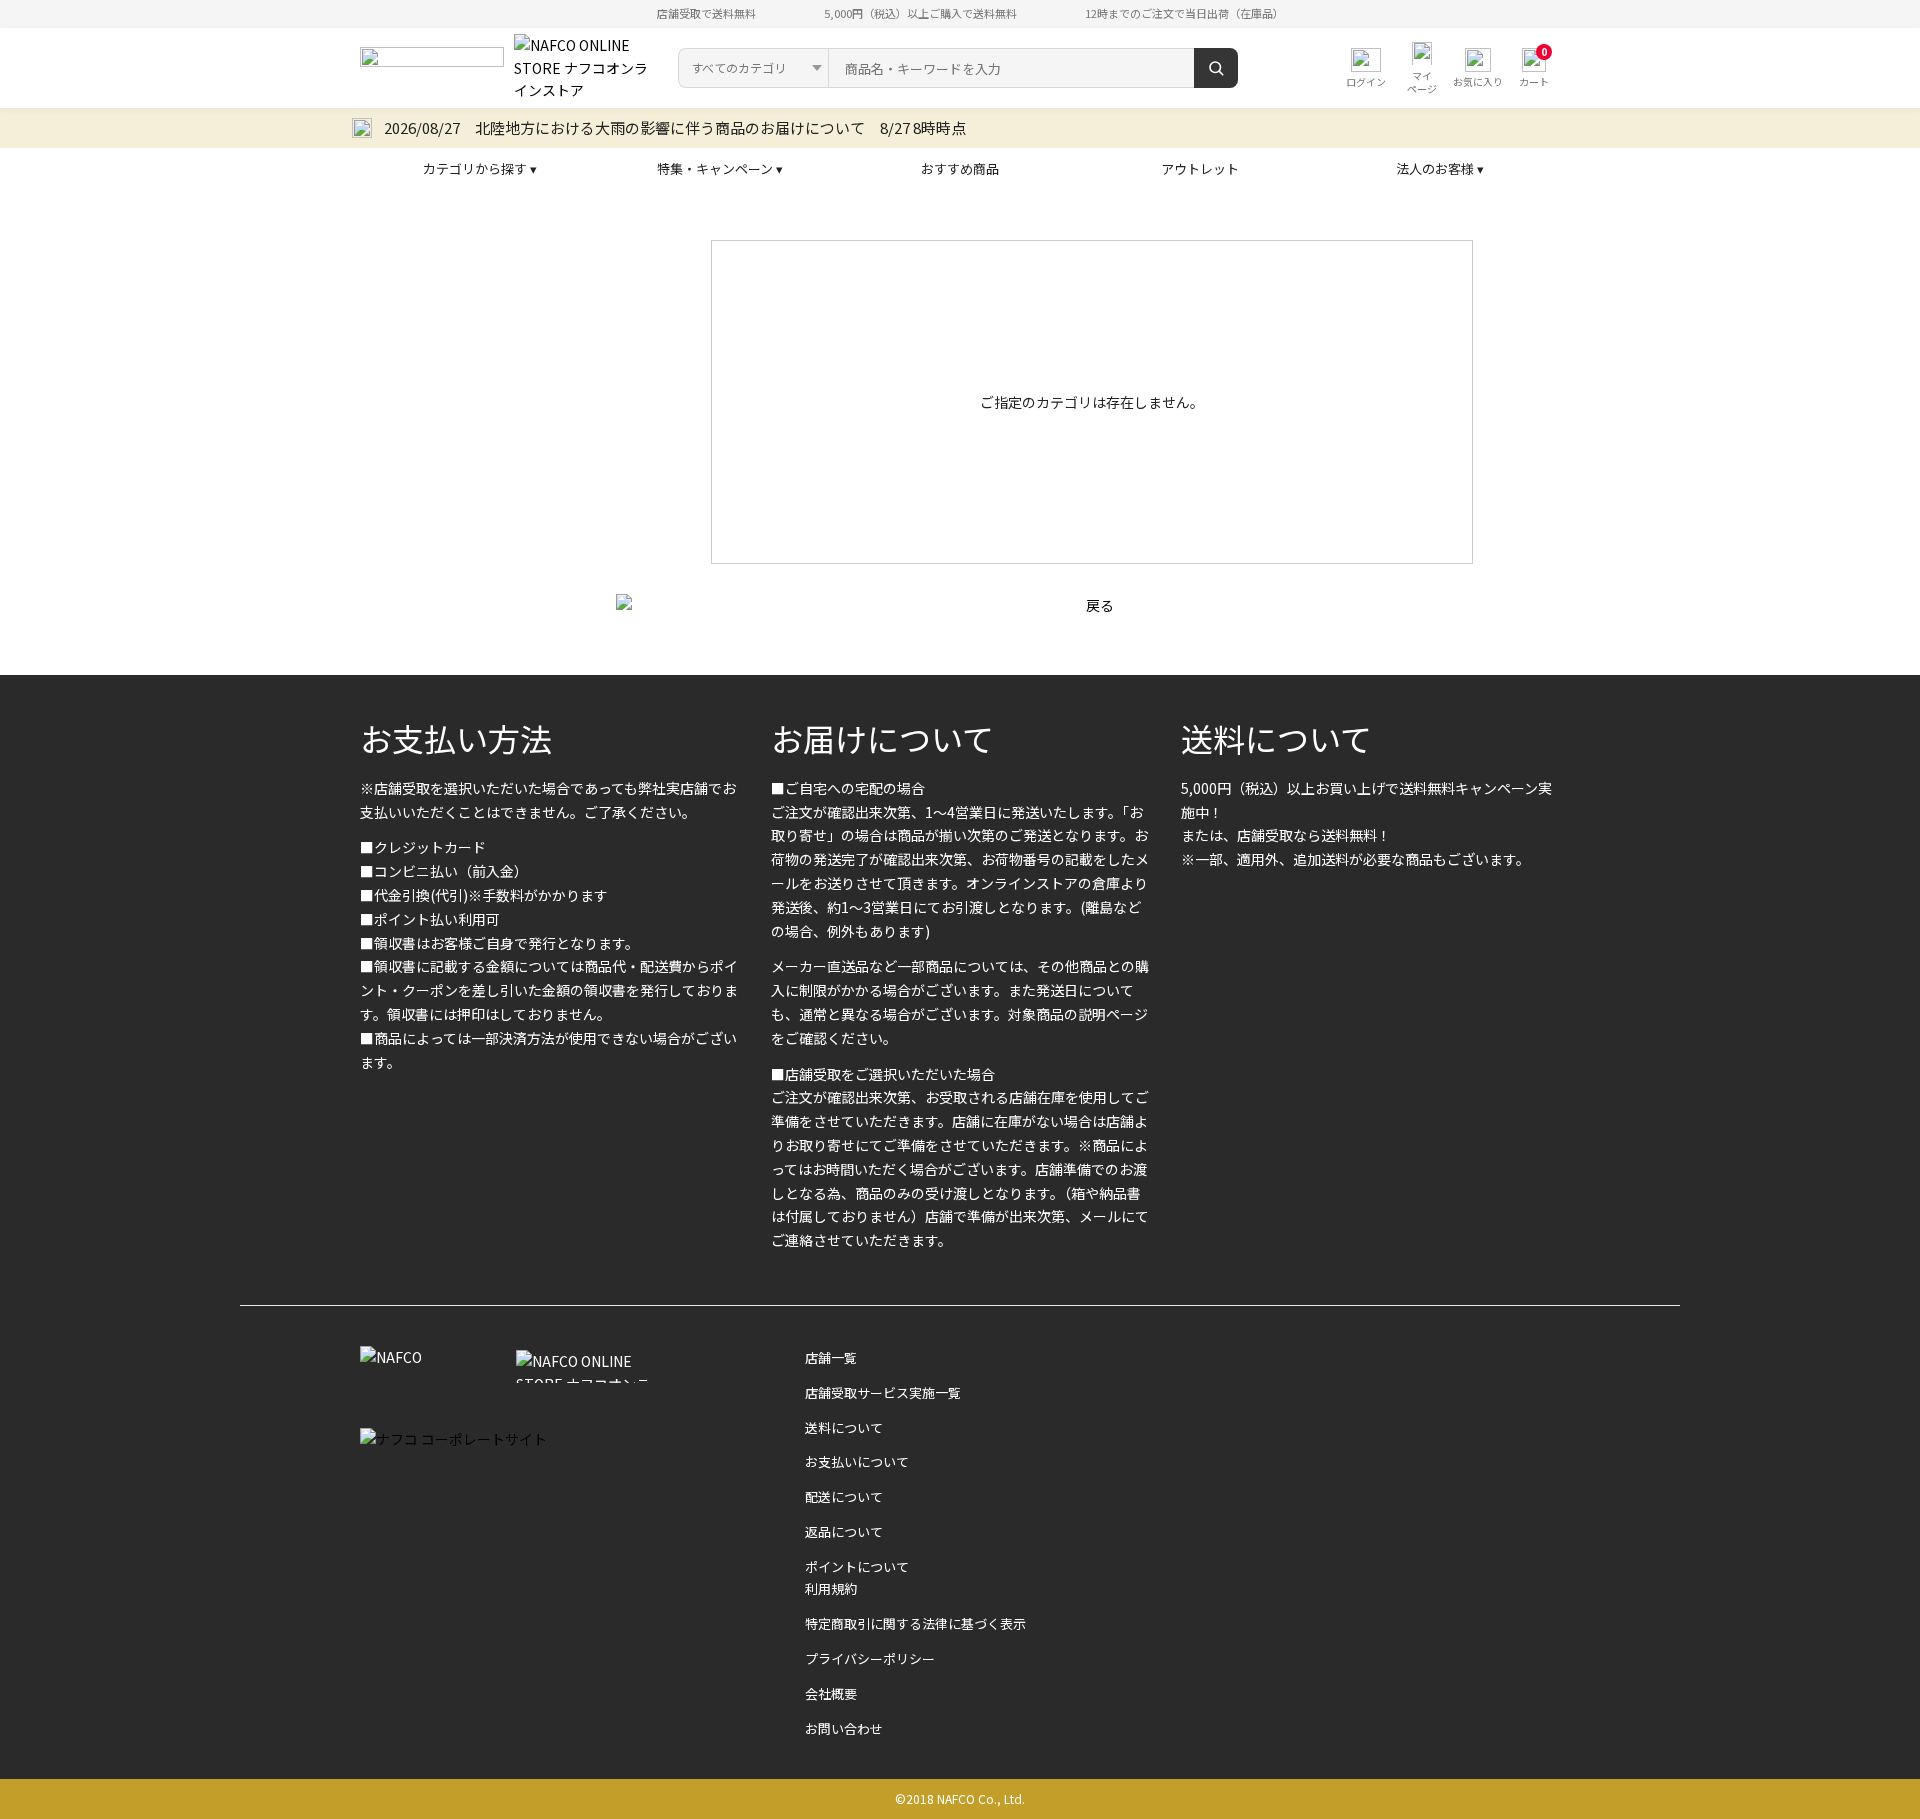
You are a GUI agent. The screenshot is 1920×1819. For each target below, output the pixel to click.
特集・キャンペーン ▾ (720, 168)
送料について (1276, 738)
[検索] (1216, 68)
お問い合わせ (844, 1728)
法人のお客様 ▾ (1440, 168)
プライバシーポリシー (870, 1658)
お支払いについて (857, 1461)
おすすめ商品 (960, 168)
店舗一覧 (831, 1357)
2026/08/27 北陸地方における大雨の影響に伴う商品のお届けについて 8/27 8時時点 (675, 127)
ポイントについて (857, 1566)
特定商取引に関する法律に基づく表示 (915, 1623)
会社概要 (831, 1693)
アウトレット (1200, 168)
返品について (844, 1531)
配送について (844, 1496)
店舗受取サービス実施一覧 (883, 1392)
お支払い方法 (456, 738)
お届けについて (882, 738)
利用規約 (831, 1588)
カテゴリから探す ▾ (480, 168)
